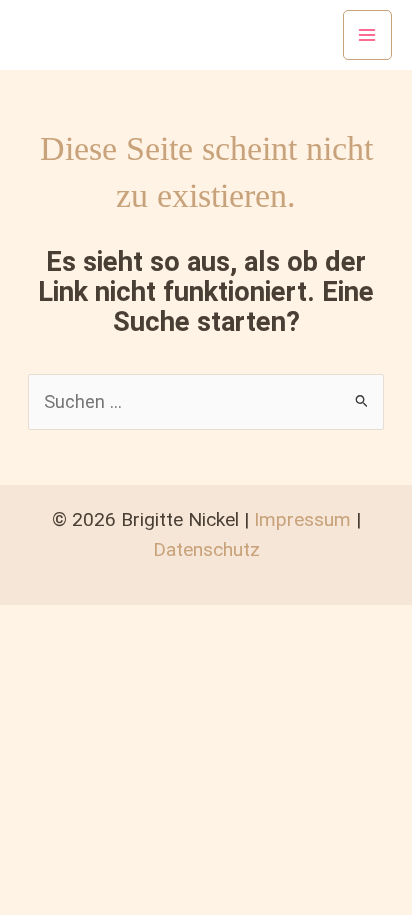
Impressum (302, 519)
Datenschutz (206, 549)
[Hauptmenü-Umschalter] (367, 34)
